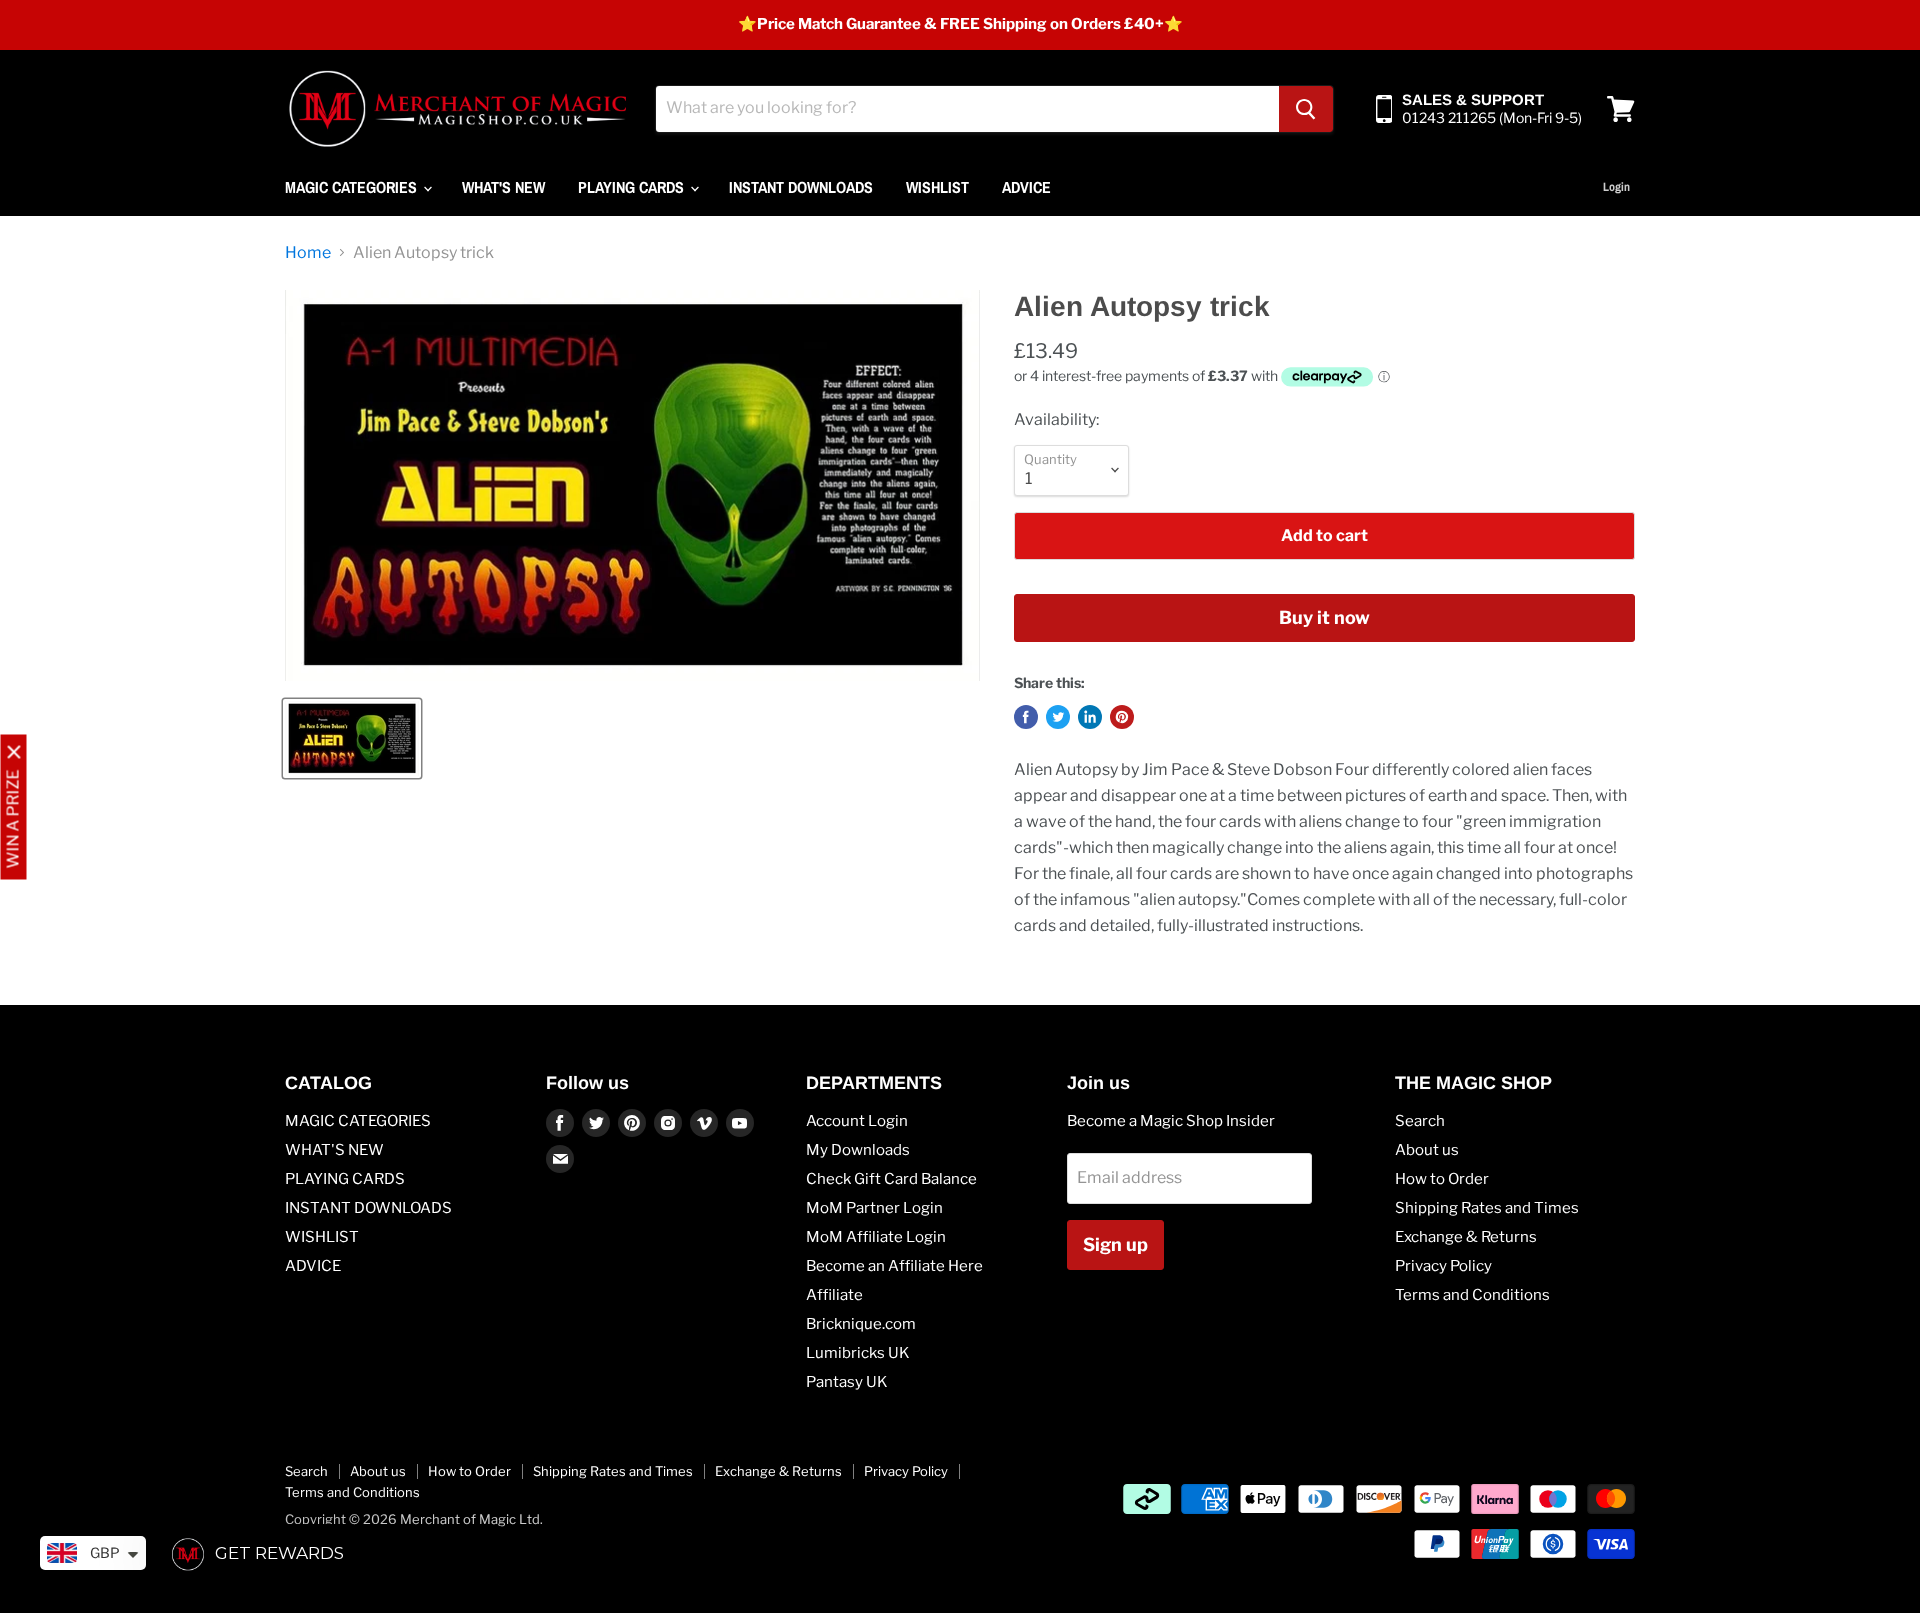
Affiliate (834, 1295)
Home (308, 253)
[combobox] (967, 109)
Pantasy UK (847, 1382)
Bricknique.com (861, 1324)
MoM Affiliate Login (876, 1237)
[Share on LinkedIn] (1090, 717)
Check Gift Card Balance (891, 1179)
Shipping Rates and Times (1487, 1208)
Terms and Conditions (1472, 1295)
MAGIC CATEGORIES (353, 187)
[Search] (1306, 109)
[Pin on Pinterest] (1122, 717)
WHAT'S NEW (503, 187)
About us (1427, 1150)
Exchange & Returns (1466, 1237)
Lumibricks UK (858, 1353)
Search (1420, 1121)
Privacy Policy (1443, 1266)
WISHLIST (937, 187)
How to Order (1442, 1179)
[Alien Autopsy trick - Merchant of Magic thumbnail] (352, 738)
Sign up (1115, 1244)
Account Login (857, 1121)
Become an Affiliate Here (894, 1266)
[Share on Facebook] (1026, 717)
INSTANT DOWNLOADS (801, 187)
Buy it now (1324, 617)
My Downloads (858, 1150)
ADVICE (1026, 187)
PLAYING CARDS (633, 187)
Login (1616, 187)
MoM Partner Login (874, 1208)
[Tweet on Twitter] (1058, 717)
